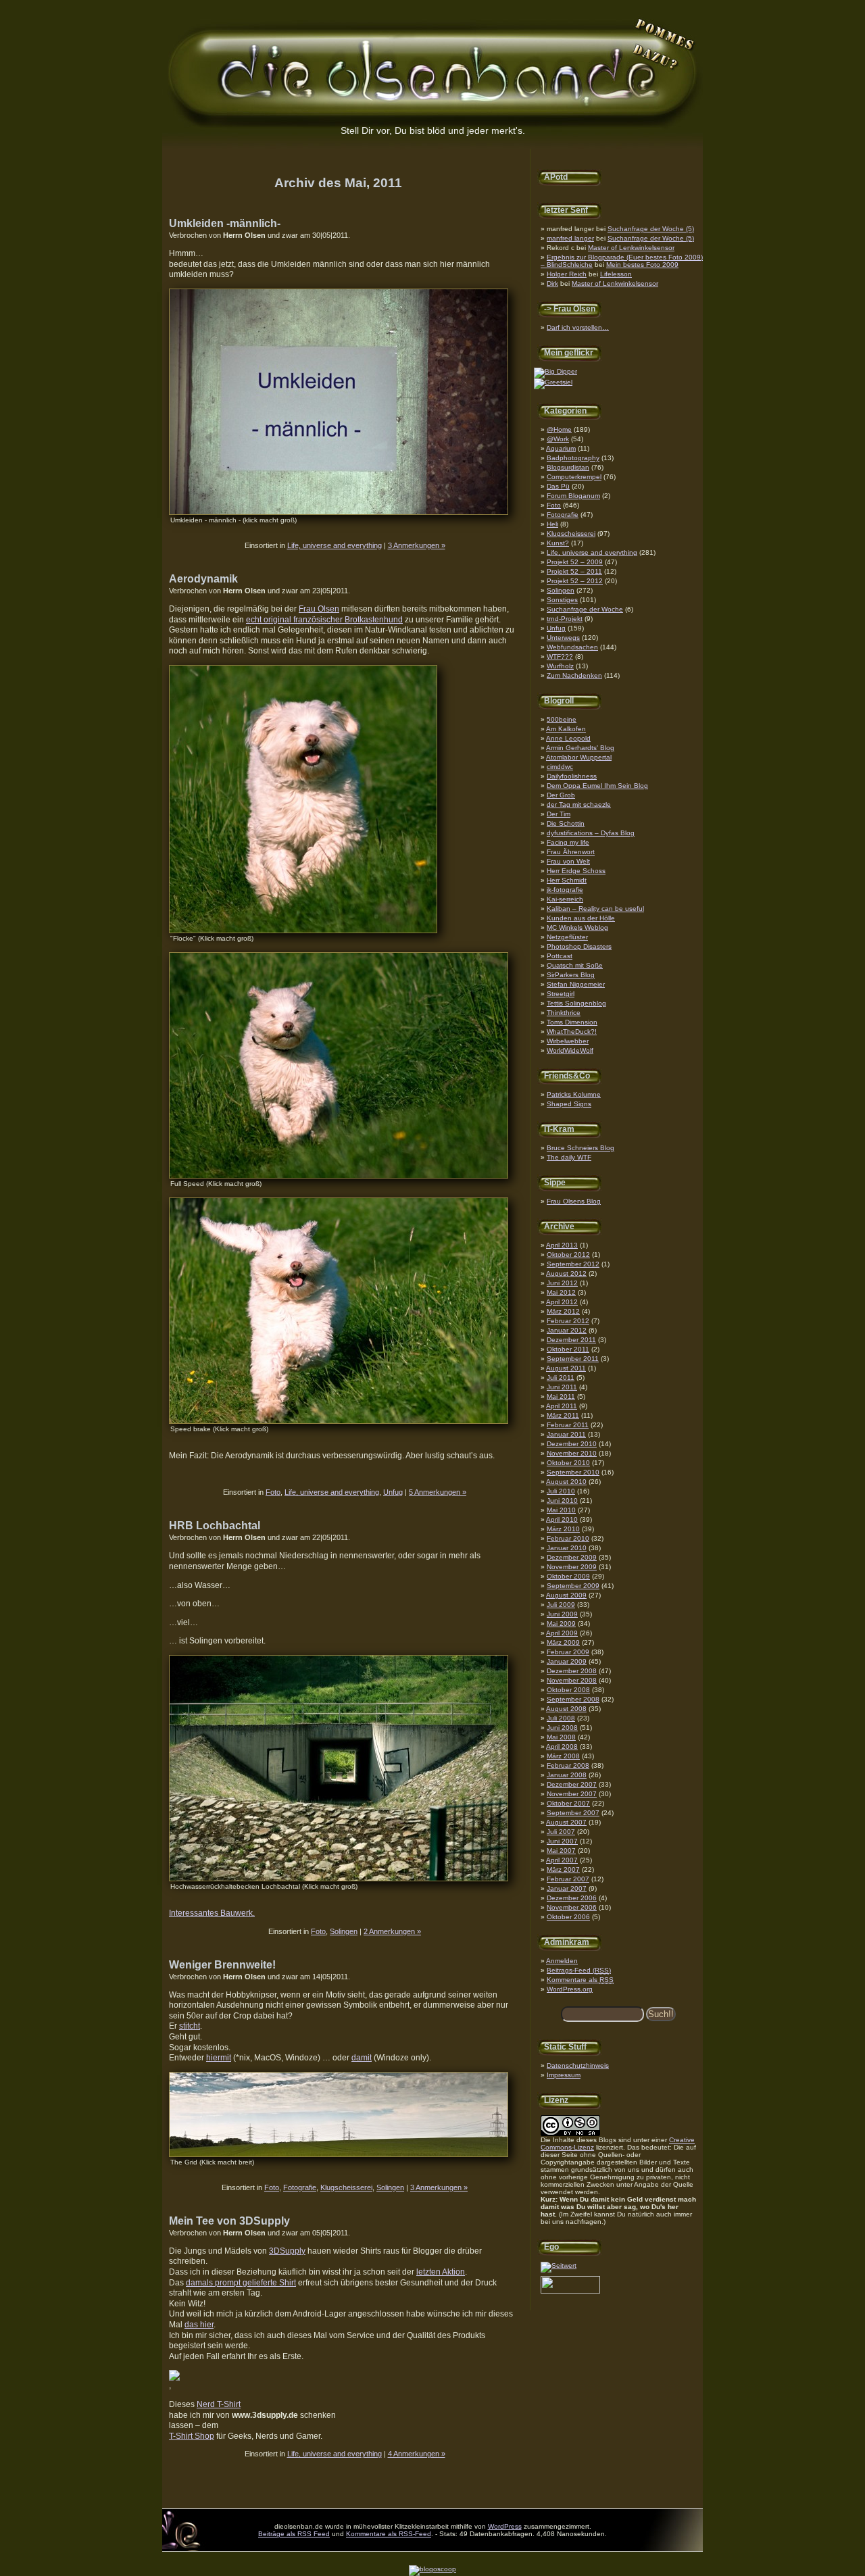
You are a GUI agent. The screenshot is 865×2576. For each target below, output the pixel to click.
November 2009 (572, 1567)
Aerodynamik (203, 579)
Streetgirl (561, 994)
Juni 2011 (562, 1387)
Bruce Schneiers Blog (580, 1148)
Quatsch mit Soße (575, 965)
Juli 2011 (561, 1378)
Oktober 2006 (568, 1917)
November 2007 (572, 1794)
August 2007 (566, 1822)
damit (362, 2058)
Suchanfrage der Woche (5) (651, 229)
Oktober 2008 (568, 1690)
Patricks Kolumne (574, 1094)
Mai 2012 (561, 1292)
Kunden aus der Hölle (581, 918)
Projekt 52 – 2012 (575, 581)
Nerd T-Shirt (219, 2404)
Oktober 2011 (568, 1349)
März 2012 (563, 1311)
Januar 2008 (567, 1775)
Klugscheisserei (571, 534)
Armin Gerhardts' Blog (580, 748)
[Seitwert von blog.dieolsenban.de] (559, 2265)
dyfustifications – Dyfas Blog (591, 833)
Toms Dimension (572, 1022)
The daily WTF (569, 1157)
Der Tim (559, 814)
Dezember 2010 (572, 1444)
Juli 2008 (561, 1718)
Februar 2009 (568, 1652)
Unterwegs (563, 638)
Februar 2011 (568, 1425)
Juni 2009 (562, 1614)
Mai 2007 (561, 1851)
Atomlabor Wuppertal (579, 757)
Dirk (552, 283)
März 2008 (563, 1756)
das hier (199, 2325)
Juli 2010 (561, 1491)
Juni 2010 (562, 1501)
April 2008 (562, 1747)
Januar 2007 (567, 1888)
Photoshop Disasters (579, 946)
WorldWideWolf (570, 1050)
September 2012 (573, 1264)
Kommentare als (580, 1980)
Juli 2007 (561, 1832)
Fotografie (563, 515)
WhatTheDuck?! (572, 1032)
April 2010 (562, 1519)
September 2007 (573, 1813)
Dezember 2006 (572, 1898)
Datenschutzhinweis (578, 2065)
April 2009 (562, 1633)
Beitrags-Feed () (579, 1970)
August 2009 (566, 1595)
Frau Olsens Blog (574, 1201)
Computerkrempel (574, 477)
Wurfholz (560, 666)
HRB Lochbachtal (215, 1526)
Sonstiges (562, 600)
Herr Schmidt (567, 880)
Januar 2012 (567, 1330)
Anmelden (562, 1961)
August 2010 (566, 1482)
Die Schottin (566, 823)
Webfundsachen (572, 647)
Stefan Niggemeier (576, 984)
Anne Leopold (568, 738)
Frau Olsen (319, 609)
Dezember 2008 (572, 1671)
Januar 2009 (567, 1661)
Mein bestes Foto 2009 (642, 265)
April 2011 (562, 1406)
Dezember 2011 (571, 1340)
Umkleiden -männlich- (225, 223)
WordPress (505, 2526)
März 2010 (563, 1529)
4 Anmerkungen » (417, 2454)
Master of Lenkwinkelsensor (631, 248)
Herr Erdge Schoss (576, 871)
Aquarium (561, 448)
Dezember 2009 (572, 1557)
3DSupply (287, 2251)
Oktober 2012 (568, 1255)
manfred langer (570, 238)
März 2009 (563, 1642)
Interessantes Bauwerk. (212, 1913)
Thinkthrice (564, 1013)
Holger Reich (567, 274)
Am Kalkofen (566, 729)
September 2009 (573, 1586)
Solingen (561, 590)
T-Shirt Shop (192, 2436)
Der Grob (561, 795)
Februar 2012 (568, 1321)
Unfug (556, 628)
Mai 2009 (561, 1624)
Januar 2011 (566, 1434)
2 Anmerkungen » (392, 1931)
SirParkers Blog (571, 975)
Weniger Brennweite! (222, 1965)
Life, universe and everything (592, 552)
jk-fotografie (565, 890)
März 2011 (563, 1415)
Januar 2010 (567, 1548)
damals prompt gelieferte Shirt (241, 2283)
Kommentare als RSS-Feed (389, 2534)
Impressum (564, 2075)
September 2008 (573, 1699)
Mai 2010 (561, 1510)
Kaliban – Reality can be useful (595, 909)
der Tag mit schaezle (579, 804)
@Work (558, 439)
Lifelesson (616, 274)
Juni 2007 (562, 1841)
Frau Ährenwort (571, 852)
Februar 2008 (568, 1765)
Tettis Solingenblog (576, 1003)
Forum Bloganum (573, 496)
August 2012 (566, 1273)
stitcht (190, 2026)
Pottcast (560, 956)
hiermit (219, 2058)
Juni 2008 (562, 1728)
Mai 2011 (561, 1396)
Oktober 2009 (568, 1576)
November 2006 (572, 1907)
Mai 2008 (561, 1737)
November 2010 (572, 1453)
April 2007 (562, 1860)
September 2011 (573, 1359)
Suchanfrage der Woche (585, 609)
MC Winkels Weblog (577, 927)
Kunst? (558, 543)
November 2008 (572, 1680)
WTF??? (560, 657)
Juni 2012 (562, 1283)
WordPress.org (570, 1989)
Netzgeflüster (567, 937)
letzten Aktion (441, 2272)
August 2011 (566, 1368)
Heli (552, 524)
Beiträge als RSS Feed (294, 2534)
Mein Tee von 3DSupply (229, 2221)
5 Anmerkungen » (438, 1492)
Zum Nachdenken (574, 675)
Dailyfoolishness (572, 776)
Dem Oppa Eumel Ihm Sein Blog (597, 786)
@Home (559, 429)
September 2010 (573, 1472)
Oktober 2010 (568, 1463)
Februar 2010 (568, 1538)
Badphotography (573, 458)
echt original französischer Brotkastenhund (324, 620)
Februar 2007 (568, 1879)
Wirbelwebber (568, 1041)
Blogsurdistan (568, 467)
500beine (562, 719)
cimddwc (560, 767)
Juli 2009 (561, 1605)
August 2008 (566, 1709)
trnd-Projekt (565, 619)
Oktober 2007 (568, 1803)
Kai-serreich (565, 899)
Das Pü (558, 486)
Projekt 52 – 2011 (574, 571)
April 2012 (562, 1302)
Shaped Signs (569, 1104)
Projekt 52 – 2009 (575, 562)
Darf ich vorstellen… (578, 327)
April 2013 (562, 1245)
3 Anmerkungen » (417, 545)
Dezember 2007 (572, 1784)
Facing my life (568, 842)
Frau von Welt (568, 861)
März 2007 (563, 1869)
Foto (554, 505)
